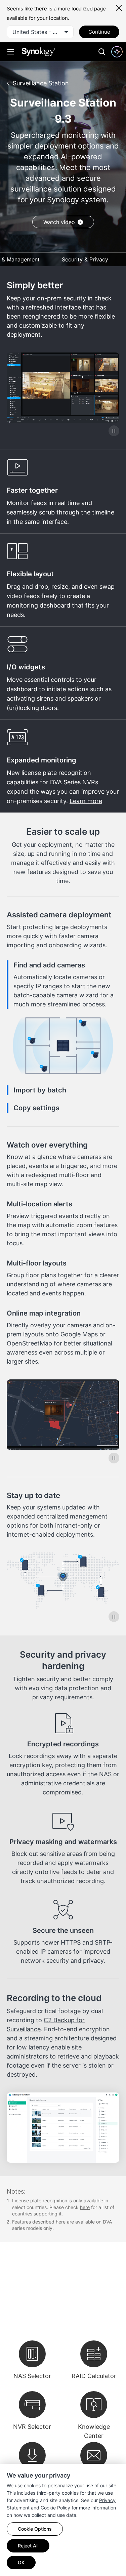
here (85, 2207)
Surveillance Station (41, 83)
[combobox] (40, 32)
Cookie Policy (55, 2508)
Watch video (59, 222)
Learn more (86, 801)
